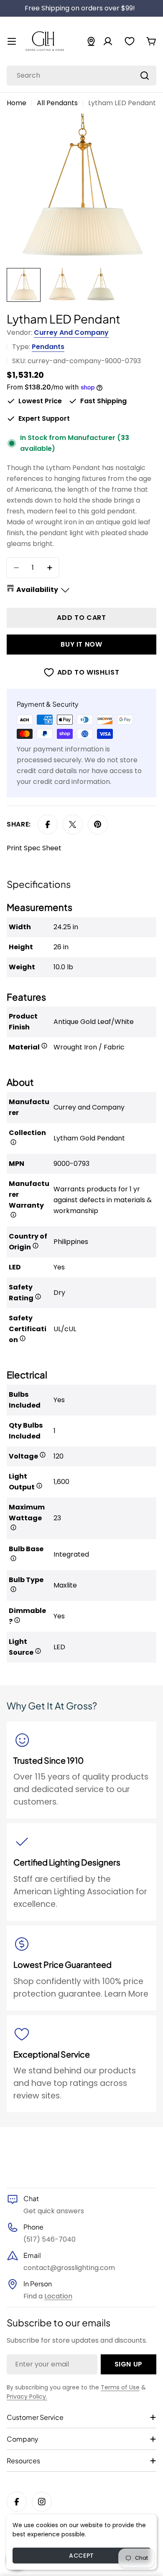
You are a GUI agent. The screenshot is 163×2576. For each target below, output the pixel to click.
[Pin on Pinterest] (98, 824)
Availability (37, 590)
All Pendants (57, 103)
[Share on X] (73, 824)
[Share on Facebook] (48, 824)
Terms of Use (120, 2387)
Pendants (48, 347)
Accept (81, 2556)
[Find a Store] (91, 41)
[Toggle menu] (12, 41)
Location (58, 2296)
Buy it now (81, 644)
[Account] (108, 41)
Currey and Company (71, 332)
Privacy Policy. (27, 2397)
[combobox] (81, 76)
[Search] (145, 76)
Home (17, 103)
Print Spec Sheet (34, 848)
